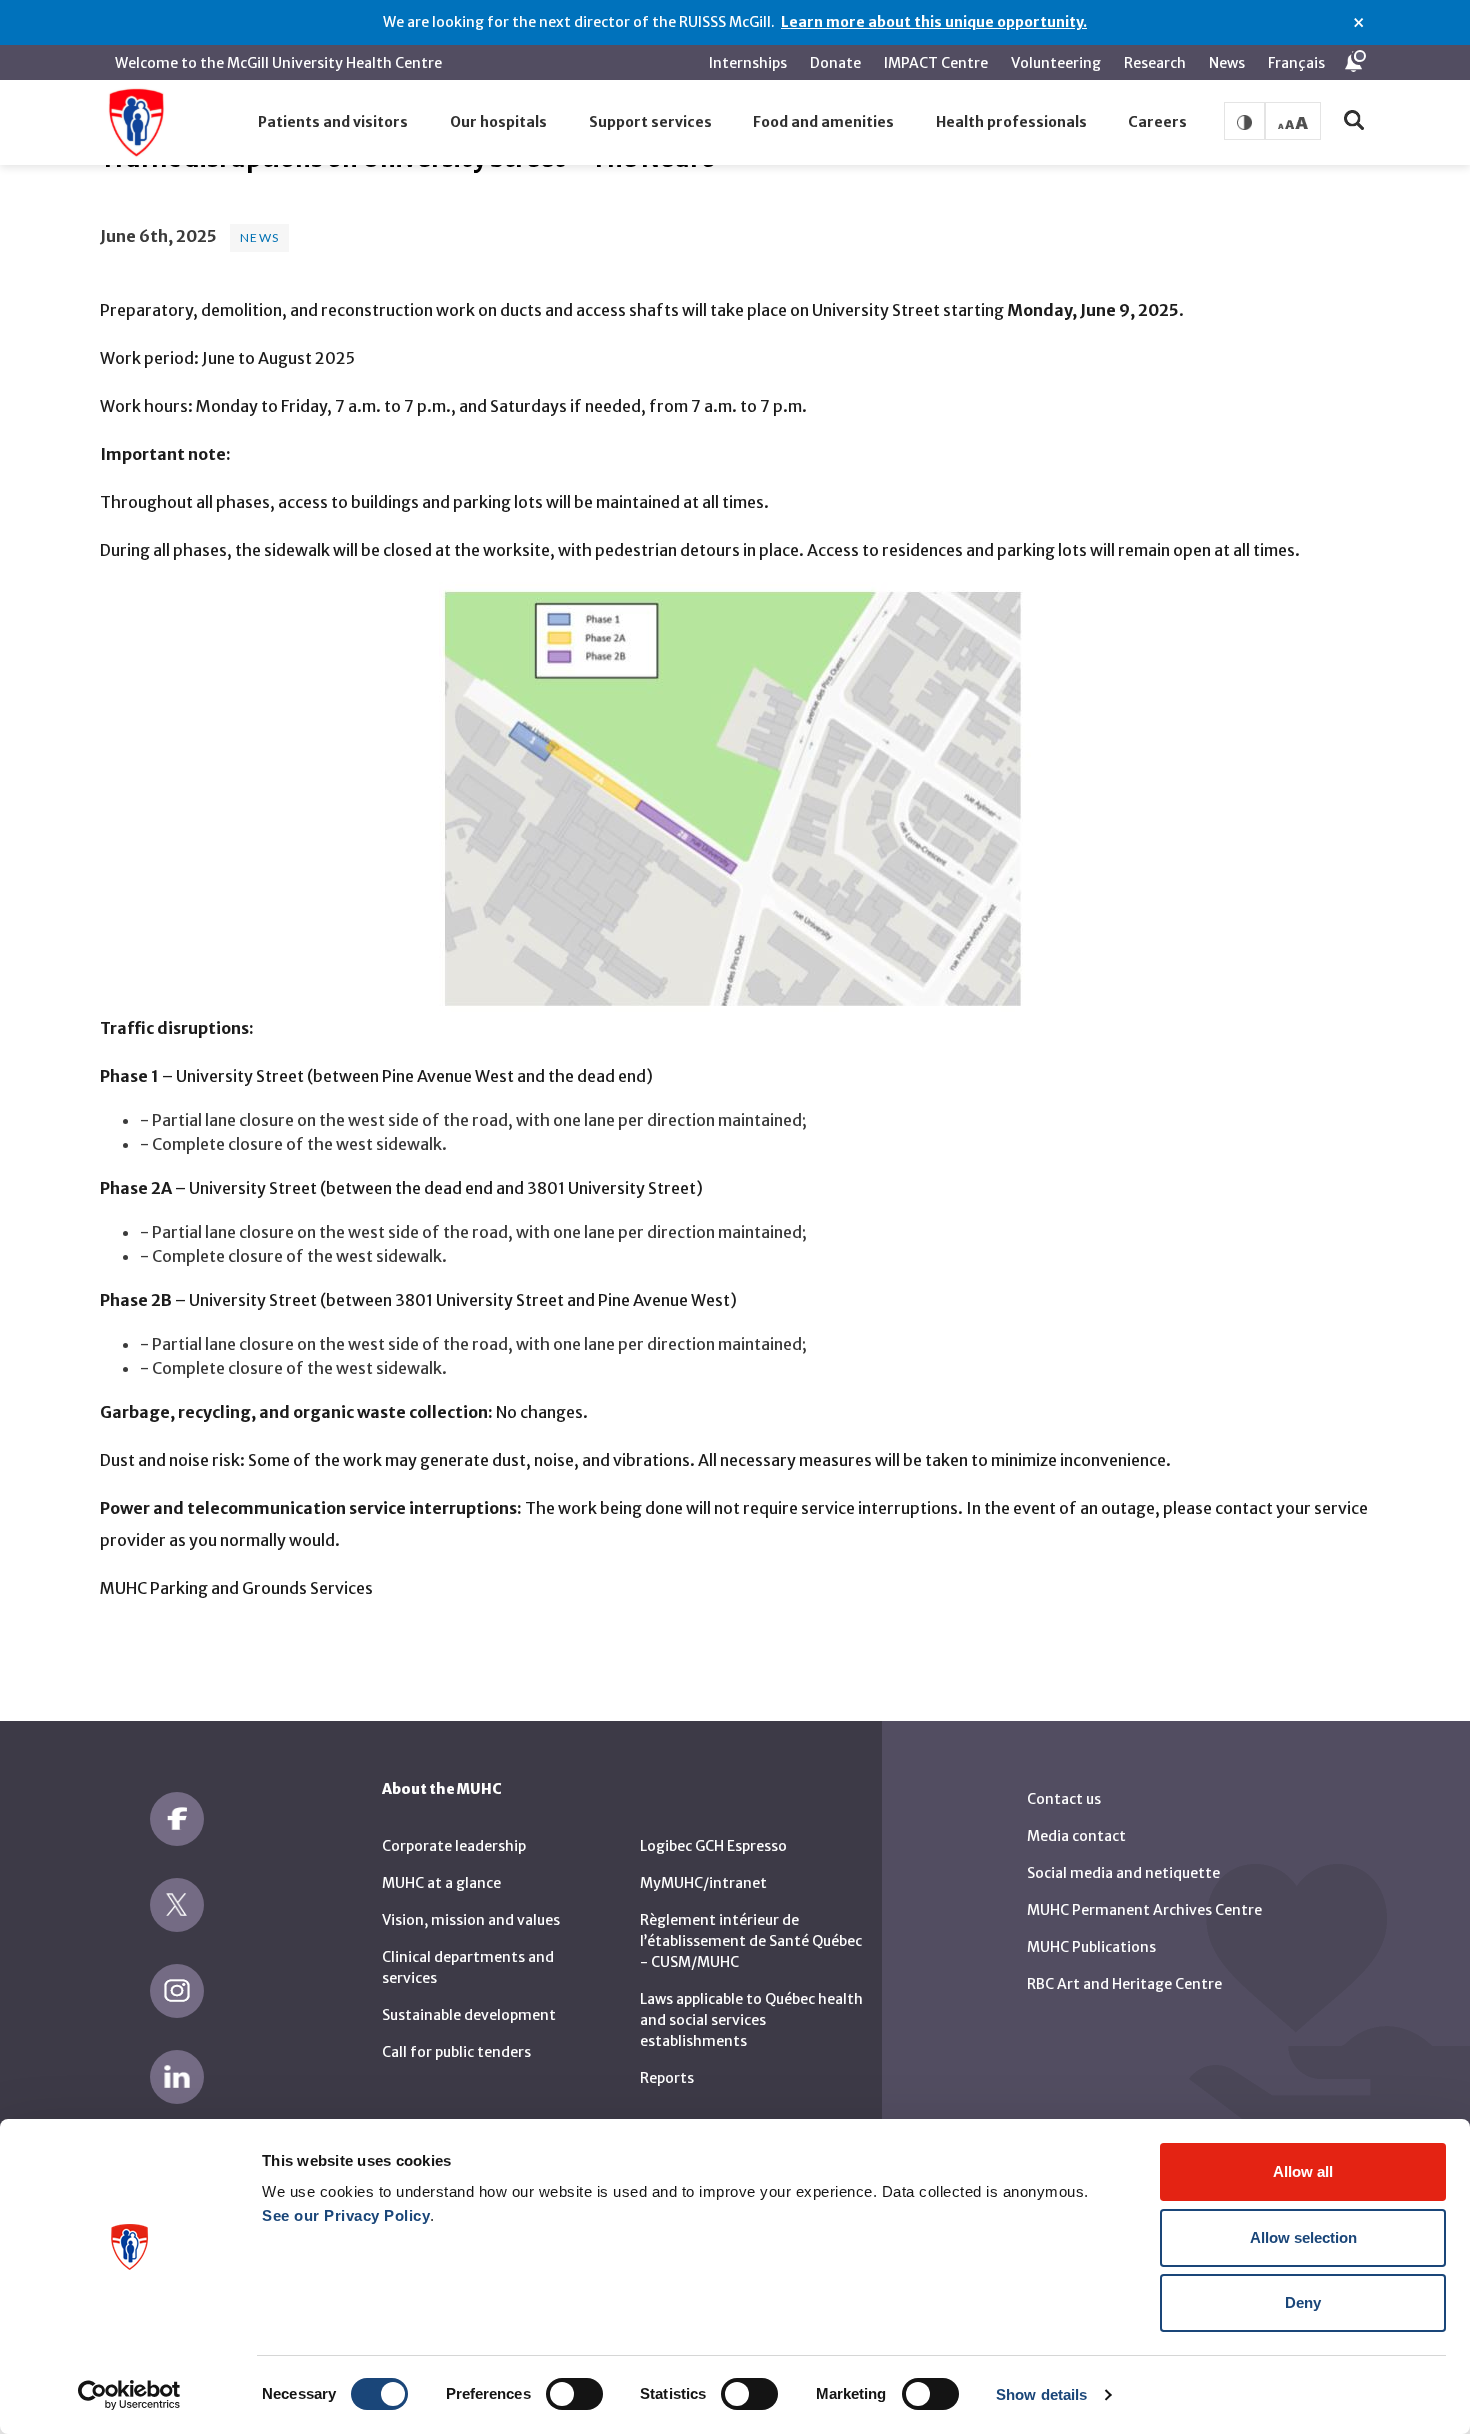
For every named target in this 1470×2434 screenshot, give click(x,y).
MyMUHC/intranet (703, 1883)
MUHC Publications (1091, 1947)
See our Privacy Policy (346, 2215)
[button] (334, 123)
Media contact (1076, 1836)
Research (1155, 63)
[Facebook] (177, 1819)
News (1227, 63)
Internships (748, 63)
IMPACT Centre (936, 63)
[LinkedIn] (177, 2077)
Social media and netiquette (1123, 1873)
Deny (1303, 2302)
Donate (835, 63)
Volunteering (1056, 63)
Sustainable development (469, 2015)
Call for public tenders (456, 2052)
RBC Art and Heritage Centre (1124, 1984)
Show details (1041, 2394)
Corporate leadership (454, 1846)
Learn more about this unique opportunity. (934, 22)
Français (1296, 63)
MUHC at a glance (441, 1883)
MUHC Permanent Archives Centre (1144, 1910)
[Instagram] (177, 1991)
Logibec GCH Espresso (713, 1846)
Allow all (1303, 2171)
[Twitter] (177, 1905)
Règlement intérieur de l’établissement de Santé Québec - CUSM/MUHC (751, 1941)
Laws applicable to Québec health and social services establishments (751, 2020)
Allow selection (1303, 2237)
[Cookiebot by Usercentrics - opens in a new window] (129, 2395)
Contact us (1064, 1799)
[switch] (574, 2394)
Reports (667, 2078)
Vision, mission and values (471, 1920)
